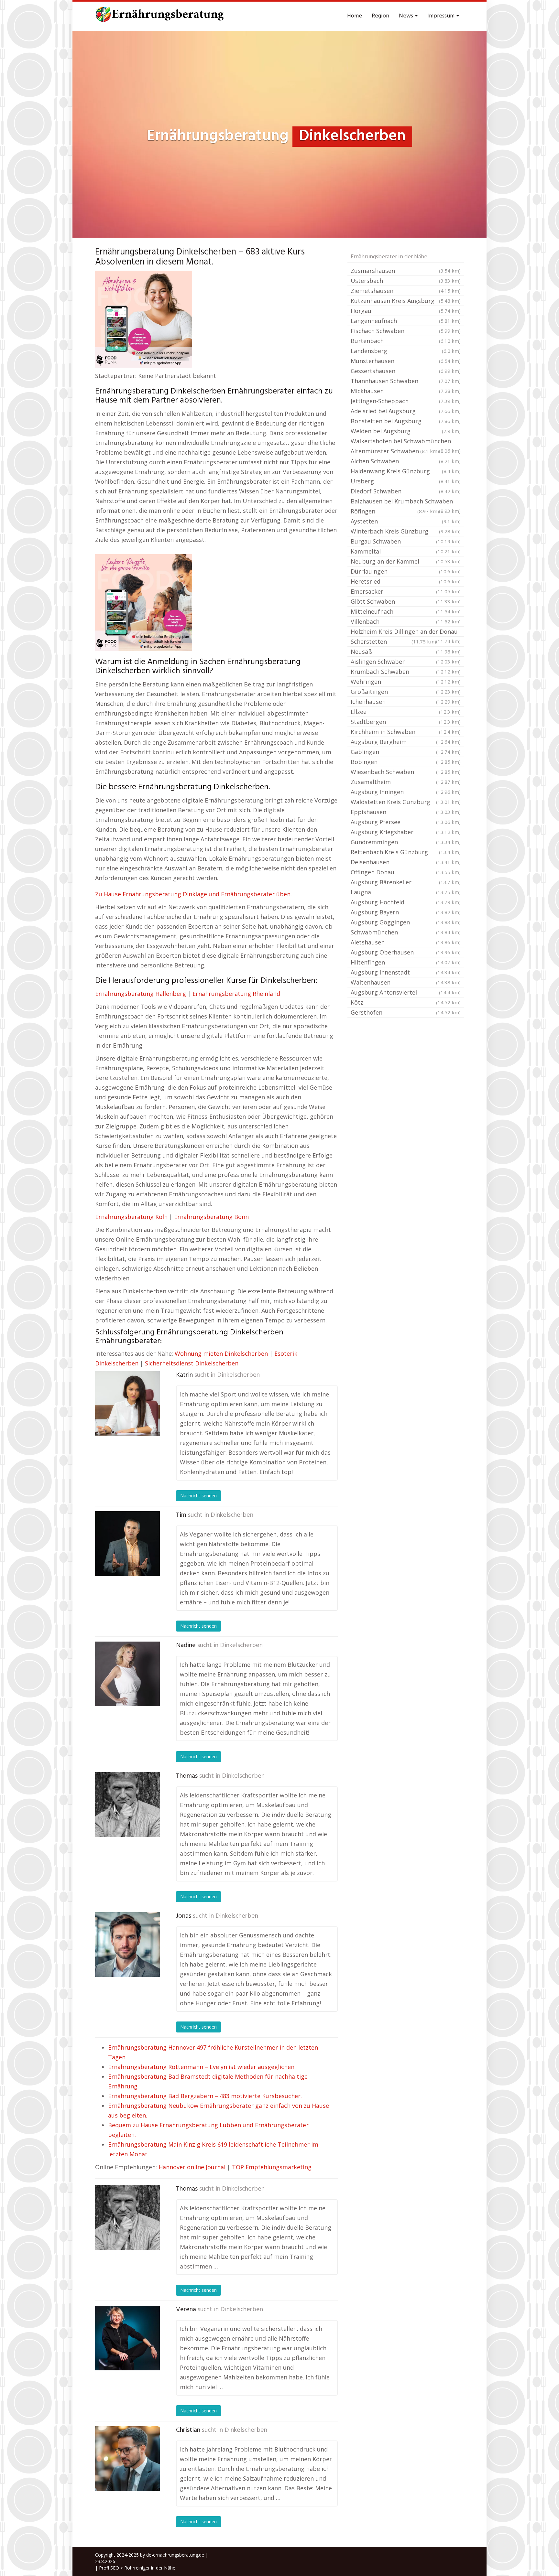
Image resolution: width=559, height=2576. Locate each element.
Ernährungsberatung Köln (131, 1217)
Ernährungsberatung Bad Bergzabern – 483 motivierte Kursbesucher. (205, 2096)
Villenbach (406, 621)
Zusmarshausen (406, 271)
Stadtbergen (406, 722)
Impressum (442, 16)
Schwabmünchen (406, 932)
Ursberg (406, 481)
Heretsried (406, 581)
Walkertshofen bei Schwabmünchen (406, 442)
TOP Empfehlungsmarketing (272, 2167)
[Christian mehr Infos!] (127, 2459)
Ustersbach (406, 281)
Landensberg (406, 351)
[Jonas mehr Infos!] (127, 1945)
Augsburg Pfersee (406, 822)
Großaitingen (406, 692)
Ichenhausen (406, 702)
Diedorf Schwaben (406, 491)
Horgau (406, 311)
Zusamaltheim (406, 782)
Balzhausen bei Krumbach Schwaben (406, 502)
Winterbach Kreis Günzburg (406, 531)
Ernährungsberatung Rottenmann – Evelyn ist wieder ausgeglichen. (202, 2067)
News (407, 16)
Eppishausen (406, 812)
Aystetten (406, 521)
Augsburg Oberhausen (406, 952)
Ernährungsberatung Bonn (211, 1217)
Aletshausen (406, 942)
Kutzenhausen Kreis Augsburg (406, 301)
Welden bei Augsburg (406, 431)
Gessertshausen (406, 371)
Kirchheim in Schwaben (406, 732)
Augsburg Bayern (406, 912)
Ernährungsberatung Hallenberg (141, 994)
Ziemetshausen (406, 291)
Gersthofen (406, 1012)
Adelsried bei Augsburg (406, 411)
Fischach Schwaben (406, 331)
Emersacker (406, 591)
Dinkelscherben (238, 1375)
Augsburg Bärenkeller (406, 882)
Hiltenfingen (406, 962)
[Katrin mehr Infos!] (127, 1404)
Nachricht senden (198, 1496)
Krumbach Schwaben (406, 672)
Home (355, 16)
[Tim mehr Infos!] (127, 1544)
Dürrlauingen (406, 571)
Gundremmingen (406, 842)
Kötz (406, 1002)
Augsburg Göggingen (406, 922)
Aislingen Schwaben (406, 662)
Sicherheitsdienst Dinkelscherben (192, 1363)
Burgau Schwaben (406, 541)
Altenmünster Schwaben (395, 451)
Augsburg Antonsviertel (406, 992)
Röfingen (395, 511)
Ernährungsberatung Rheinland (236, 994)
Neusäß (406, 652)
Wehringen (406, 682)
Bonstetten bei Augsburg (406, 421)
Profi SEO (109, 2568)
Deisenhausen (406, 862)
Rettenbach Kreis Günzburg (406, 852)
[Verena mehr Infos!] (127, 2338)
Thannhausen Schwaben (406, 381)
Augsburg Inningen (406, 792)
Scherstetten (393, 641)
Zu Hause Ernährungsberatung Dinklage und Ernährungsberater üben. (193, 894)
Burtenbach (406, 341)
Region (380, 16)
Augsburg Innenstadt (406, 972)
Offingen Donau (406, 872)
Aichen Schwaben (406, 461)
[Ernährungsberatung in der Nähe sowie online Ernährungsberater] (160, 16)
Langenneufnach (406, 321)
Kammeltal (406, 551)
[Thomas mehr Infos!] (127, 1805)
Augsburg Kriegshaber (406, 832)
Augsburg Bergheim (406, 742)
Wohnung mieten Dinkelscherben (221, 1353)
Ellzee (406, 712)
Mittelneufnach (406, 611)
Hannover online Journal (192, 2167)
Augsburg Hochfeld (406, 902)
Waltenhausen (406, 982)
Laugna (406, 892)
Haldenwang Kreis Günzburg (406, 471)
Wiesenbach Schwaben (406, 772)
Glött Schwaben (406, 601)
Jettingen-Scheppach (406, 401)
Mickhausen (406, 391)
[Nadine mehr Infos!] (127, 1674)
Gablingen (406, 752)
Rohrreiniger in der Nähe (150, 2568)
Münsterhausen (406, 361)
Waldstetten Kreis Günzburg (406, 802)
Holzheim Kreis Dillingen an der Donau (406, 632)
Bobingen (406, 762)
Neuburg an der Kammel (406, 561)
